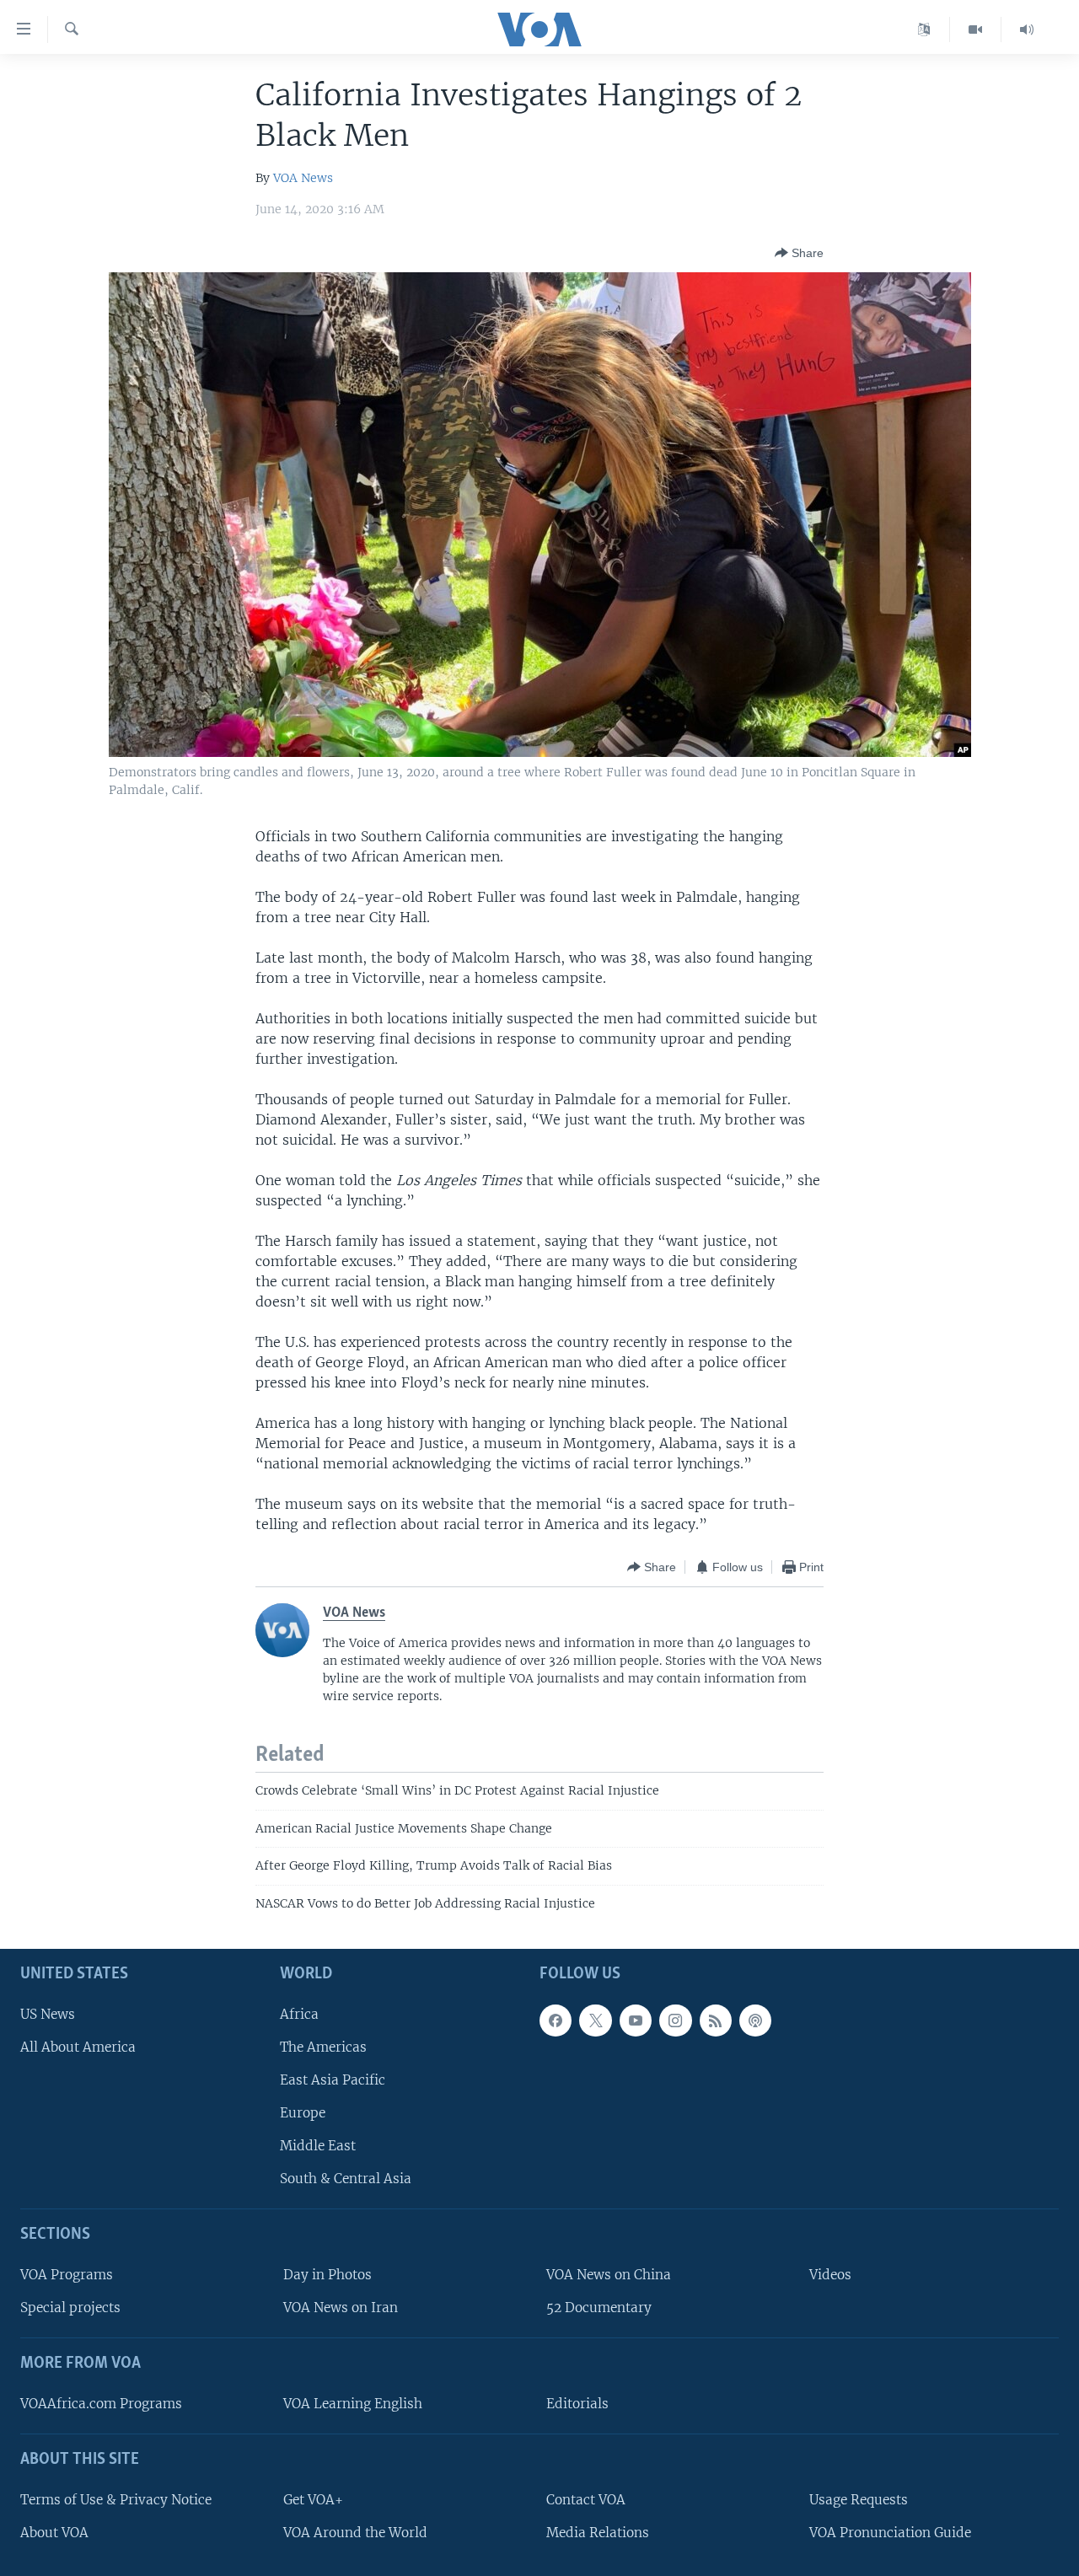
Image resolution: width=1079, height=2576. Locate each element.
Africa (299, 2014)
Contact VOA (586, 2500)
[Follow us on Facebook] (556, 2021)
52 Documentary (599, 2308)
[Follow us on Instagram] (675, 2021)
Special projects (70, 2308)
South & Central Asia (346, 2179)
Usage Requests (859, 2500)
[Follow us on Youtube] (636, 2021)
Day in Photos (327, 2275)
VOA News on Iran (341, 2308)
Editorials (577, 2404)
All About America (78, 2047)
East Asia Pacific (333, 2080)
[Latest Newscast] (1027, 30)
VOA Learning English (353, 2404)
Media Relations (598, 2533)
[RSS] (716, 2021)
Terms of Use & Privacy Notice (116, 2500)
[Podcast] (755, 2021)
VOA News (303, 178)
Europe (303, 2113)
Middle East (318, 2146)
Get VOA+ (313, 2500)
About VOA (54, 2533)
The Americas (323, 2047)
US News (48, 2014)
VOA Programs (67, 2275)
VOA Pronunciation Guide (890, 2533)
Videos (830, 2275)
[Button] (799, 253)
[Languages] (924, 30)
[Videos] (976, 30)
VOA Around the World (355, 2533)
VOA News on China (609, 2275)
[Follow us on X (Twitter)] (595, 2021)
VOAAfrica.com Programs (101, 2404)
